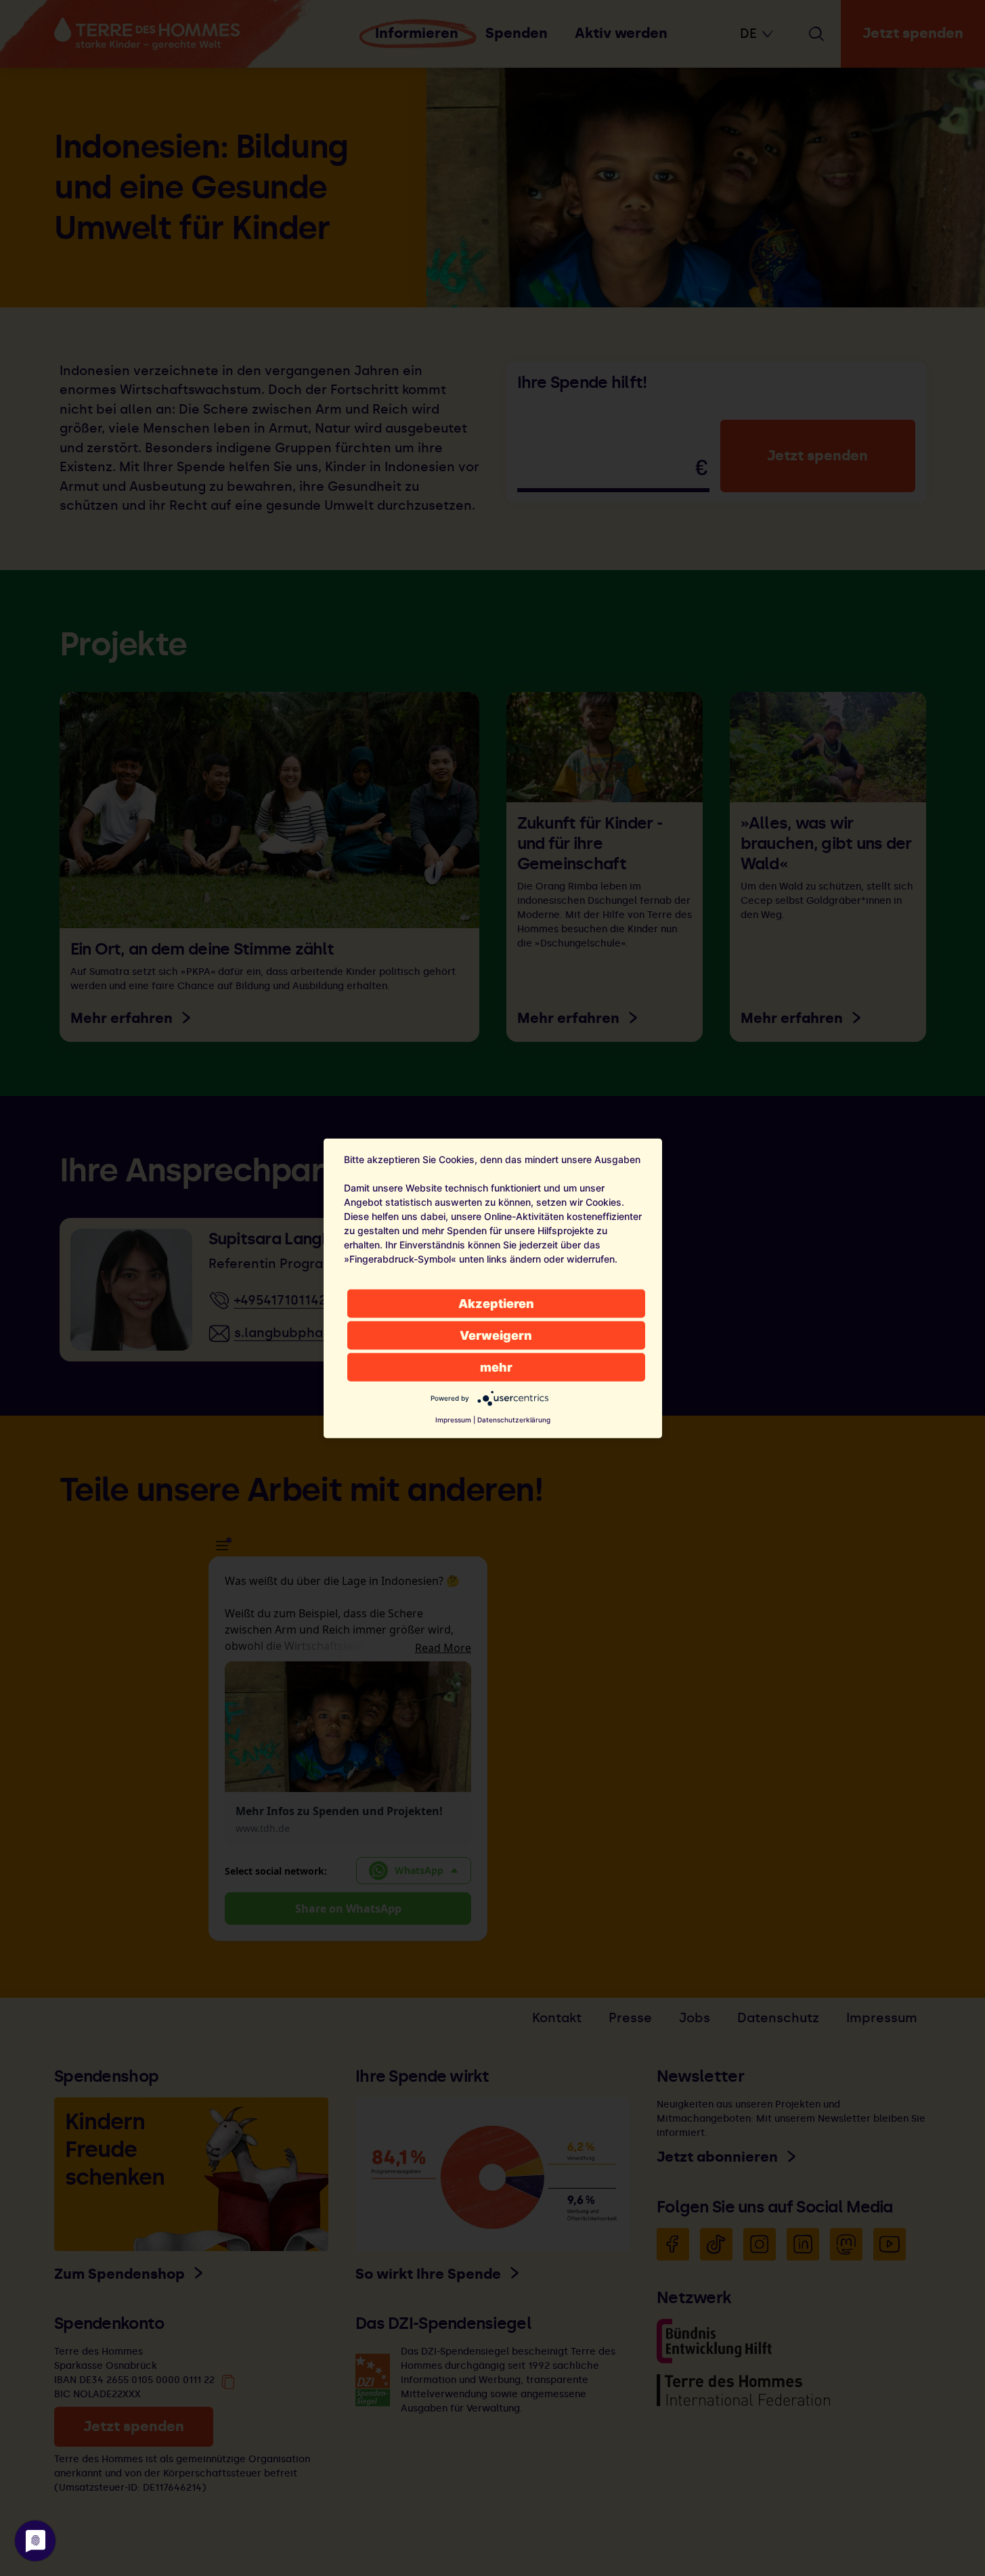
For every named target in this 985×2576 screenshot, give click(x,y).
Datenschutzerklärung (514, 1419)
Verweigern (496, 1335)
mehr (496, 1367)
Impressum (453, 1419)
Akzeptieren (496, 1303)
